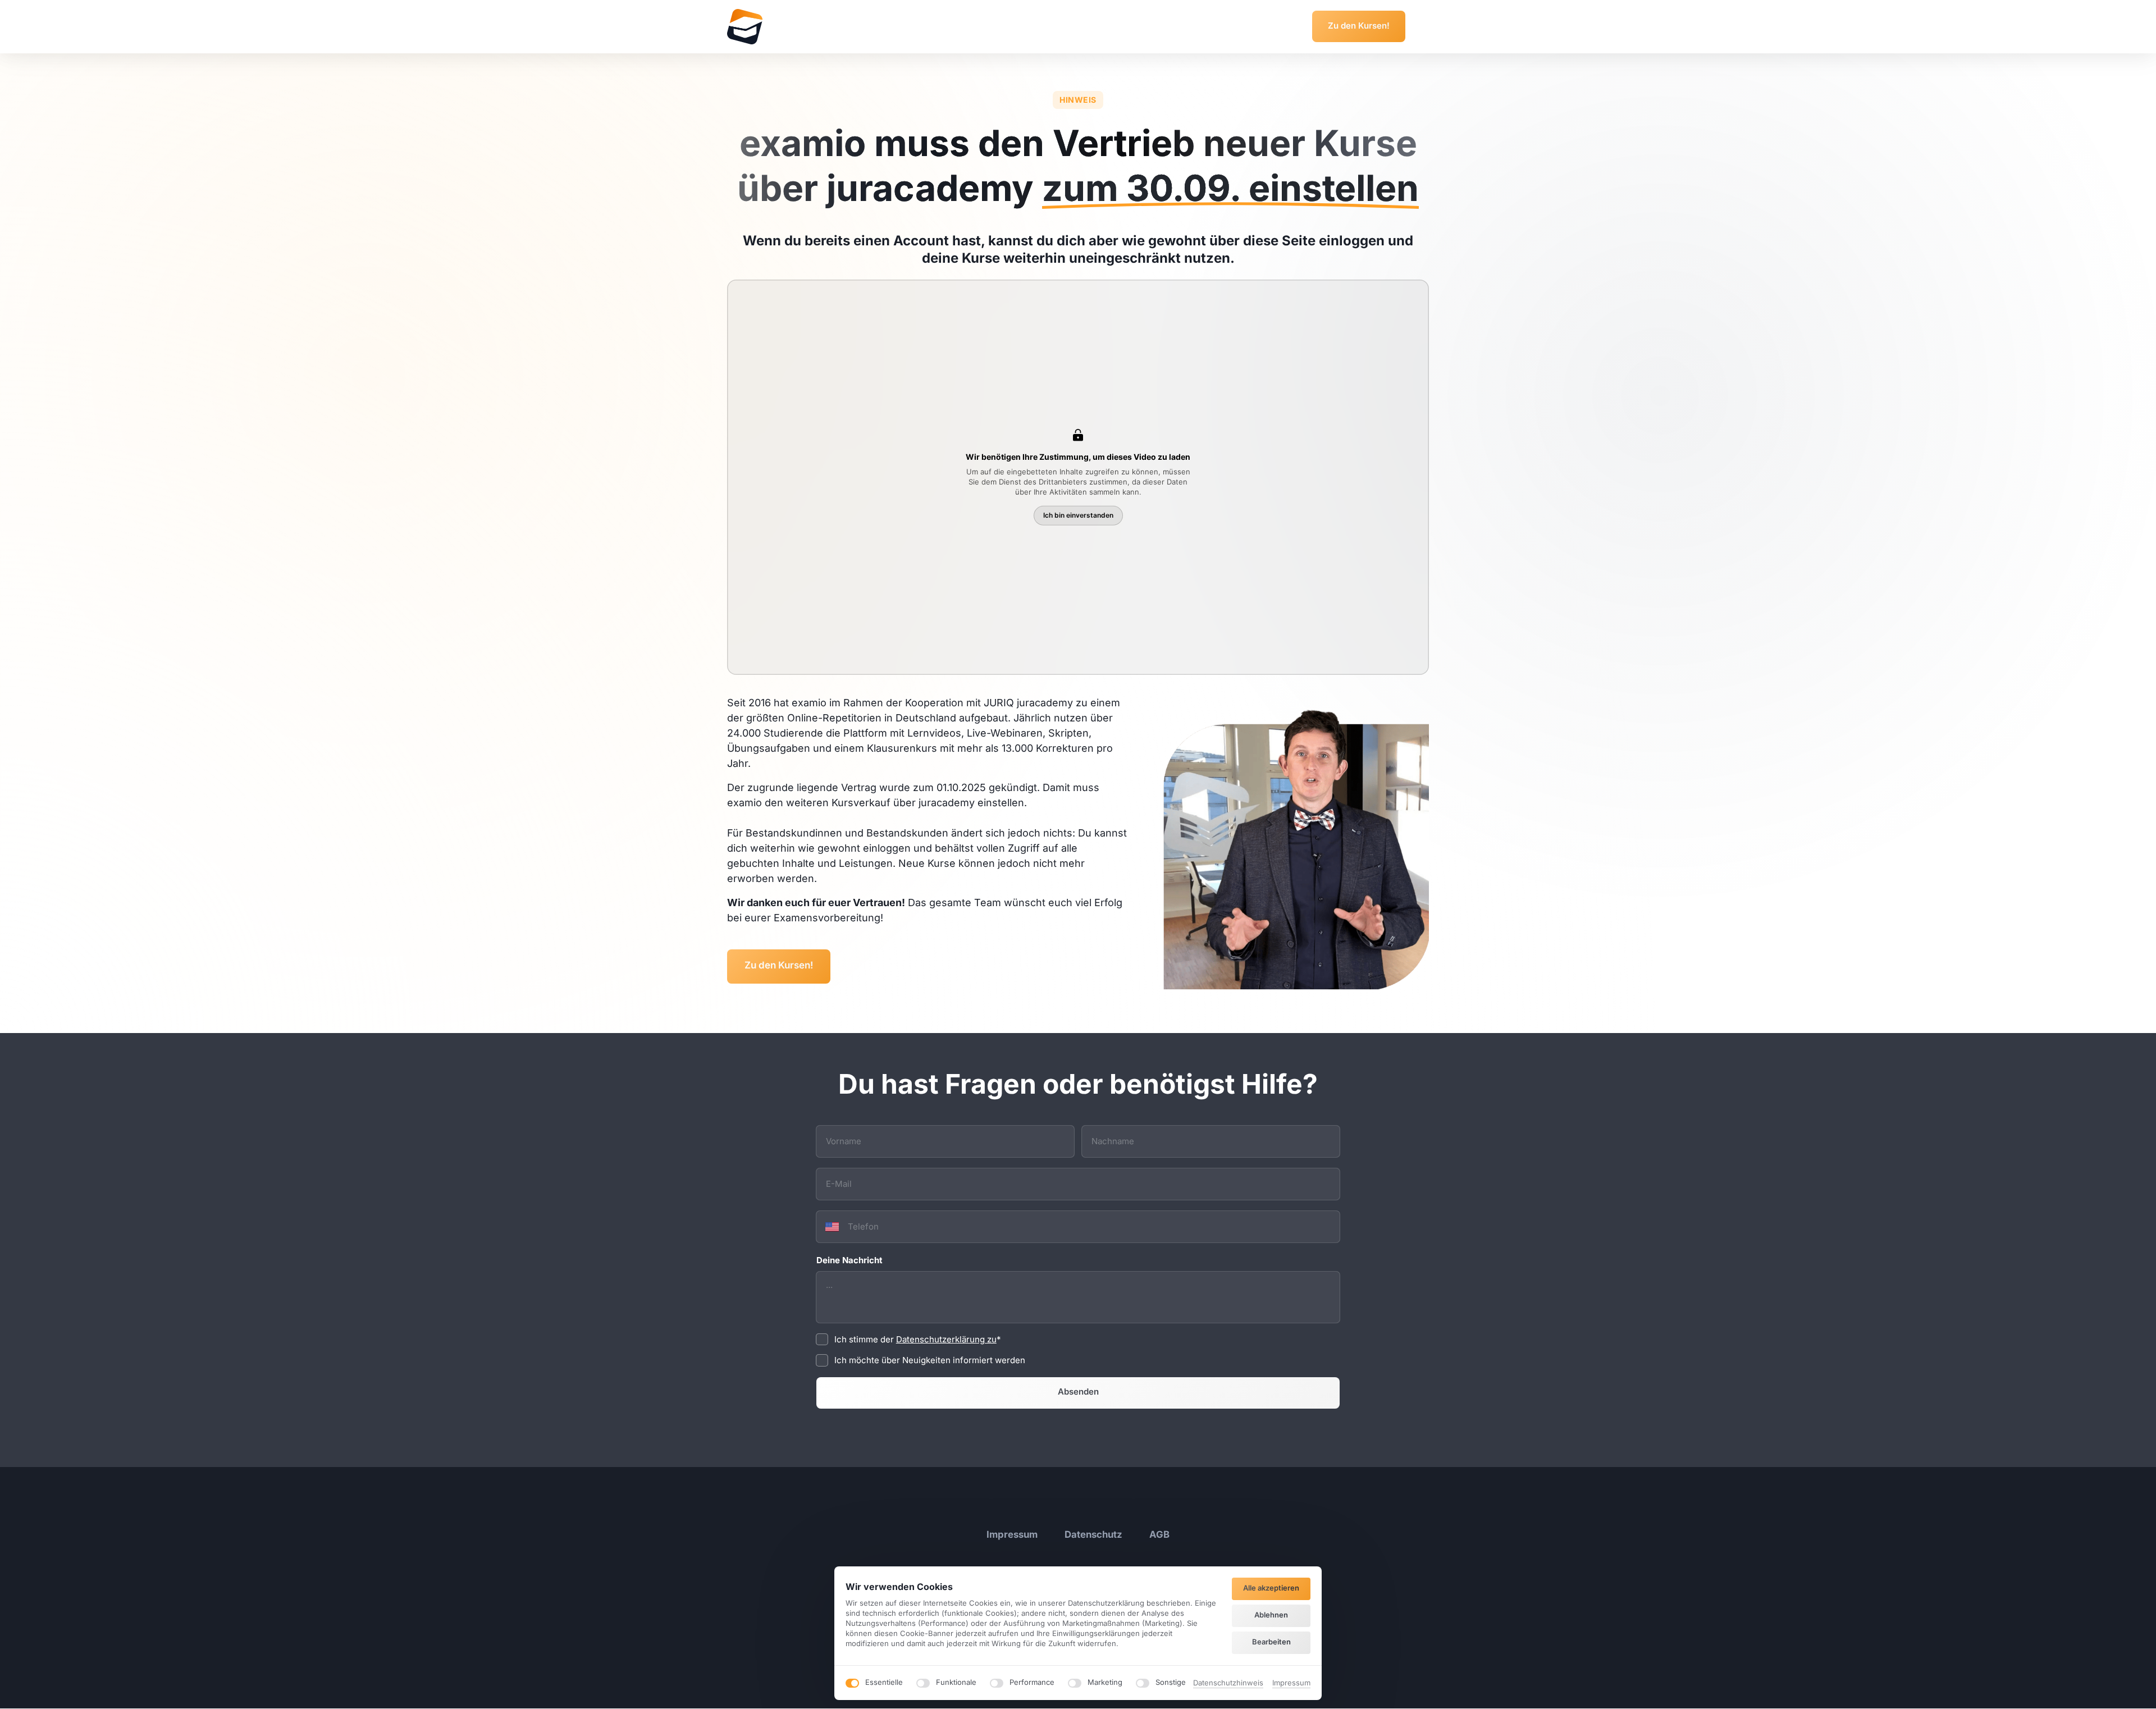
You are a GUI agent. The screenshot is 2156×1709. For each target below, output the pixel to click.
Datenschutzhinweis (1228, 1683)
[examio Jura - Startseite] (745, 27)
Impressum (1291, 1683)
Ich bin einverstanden (1078, 515)
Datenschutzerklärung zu (946, 1339)
